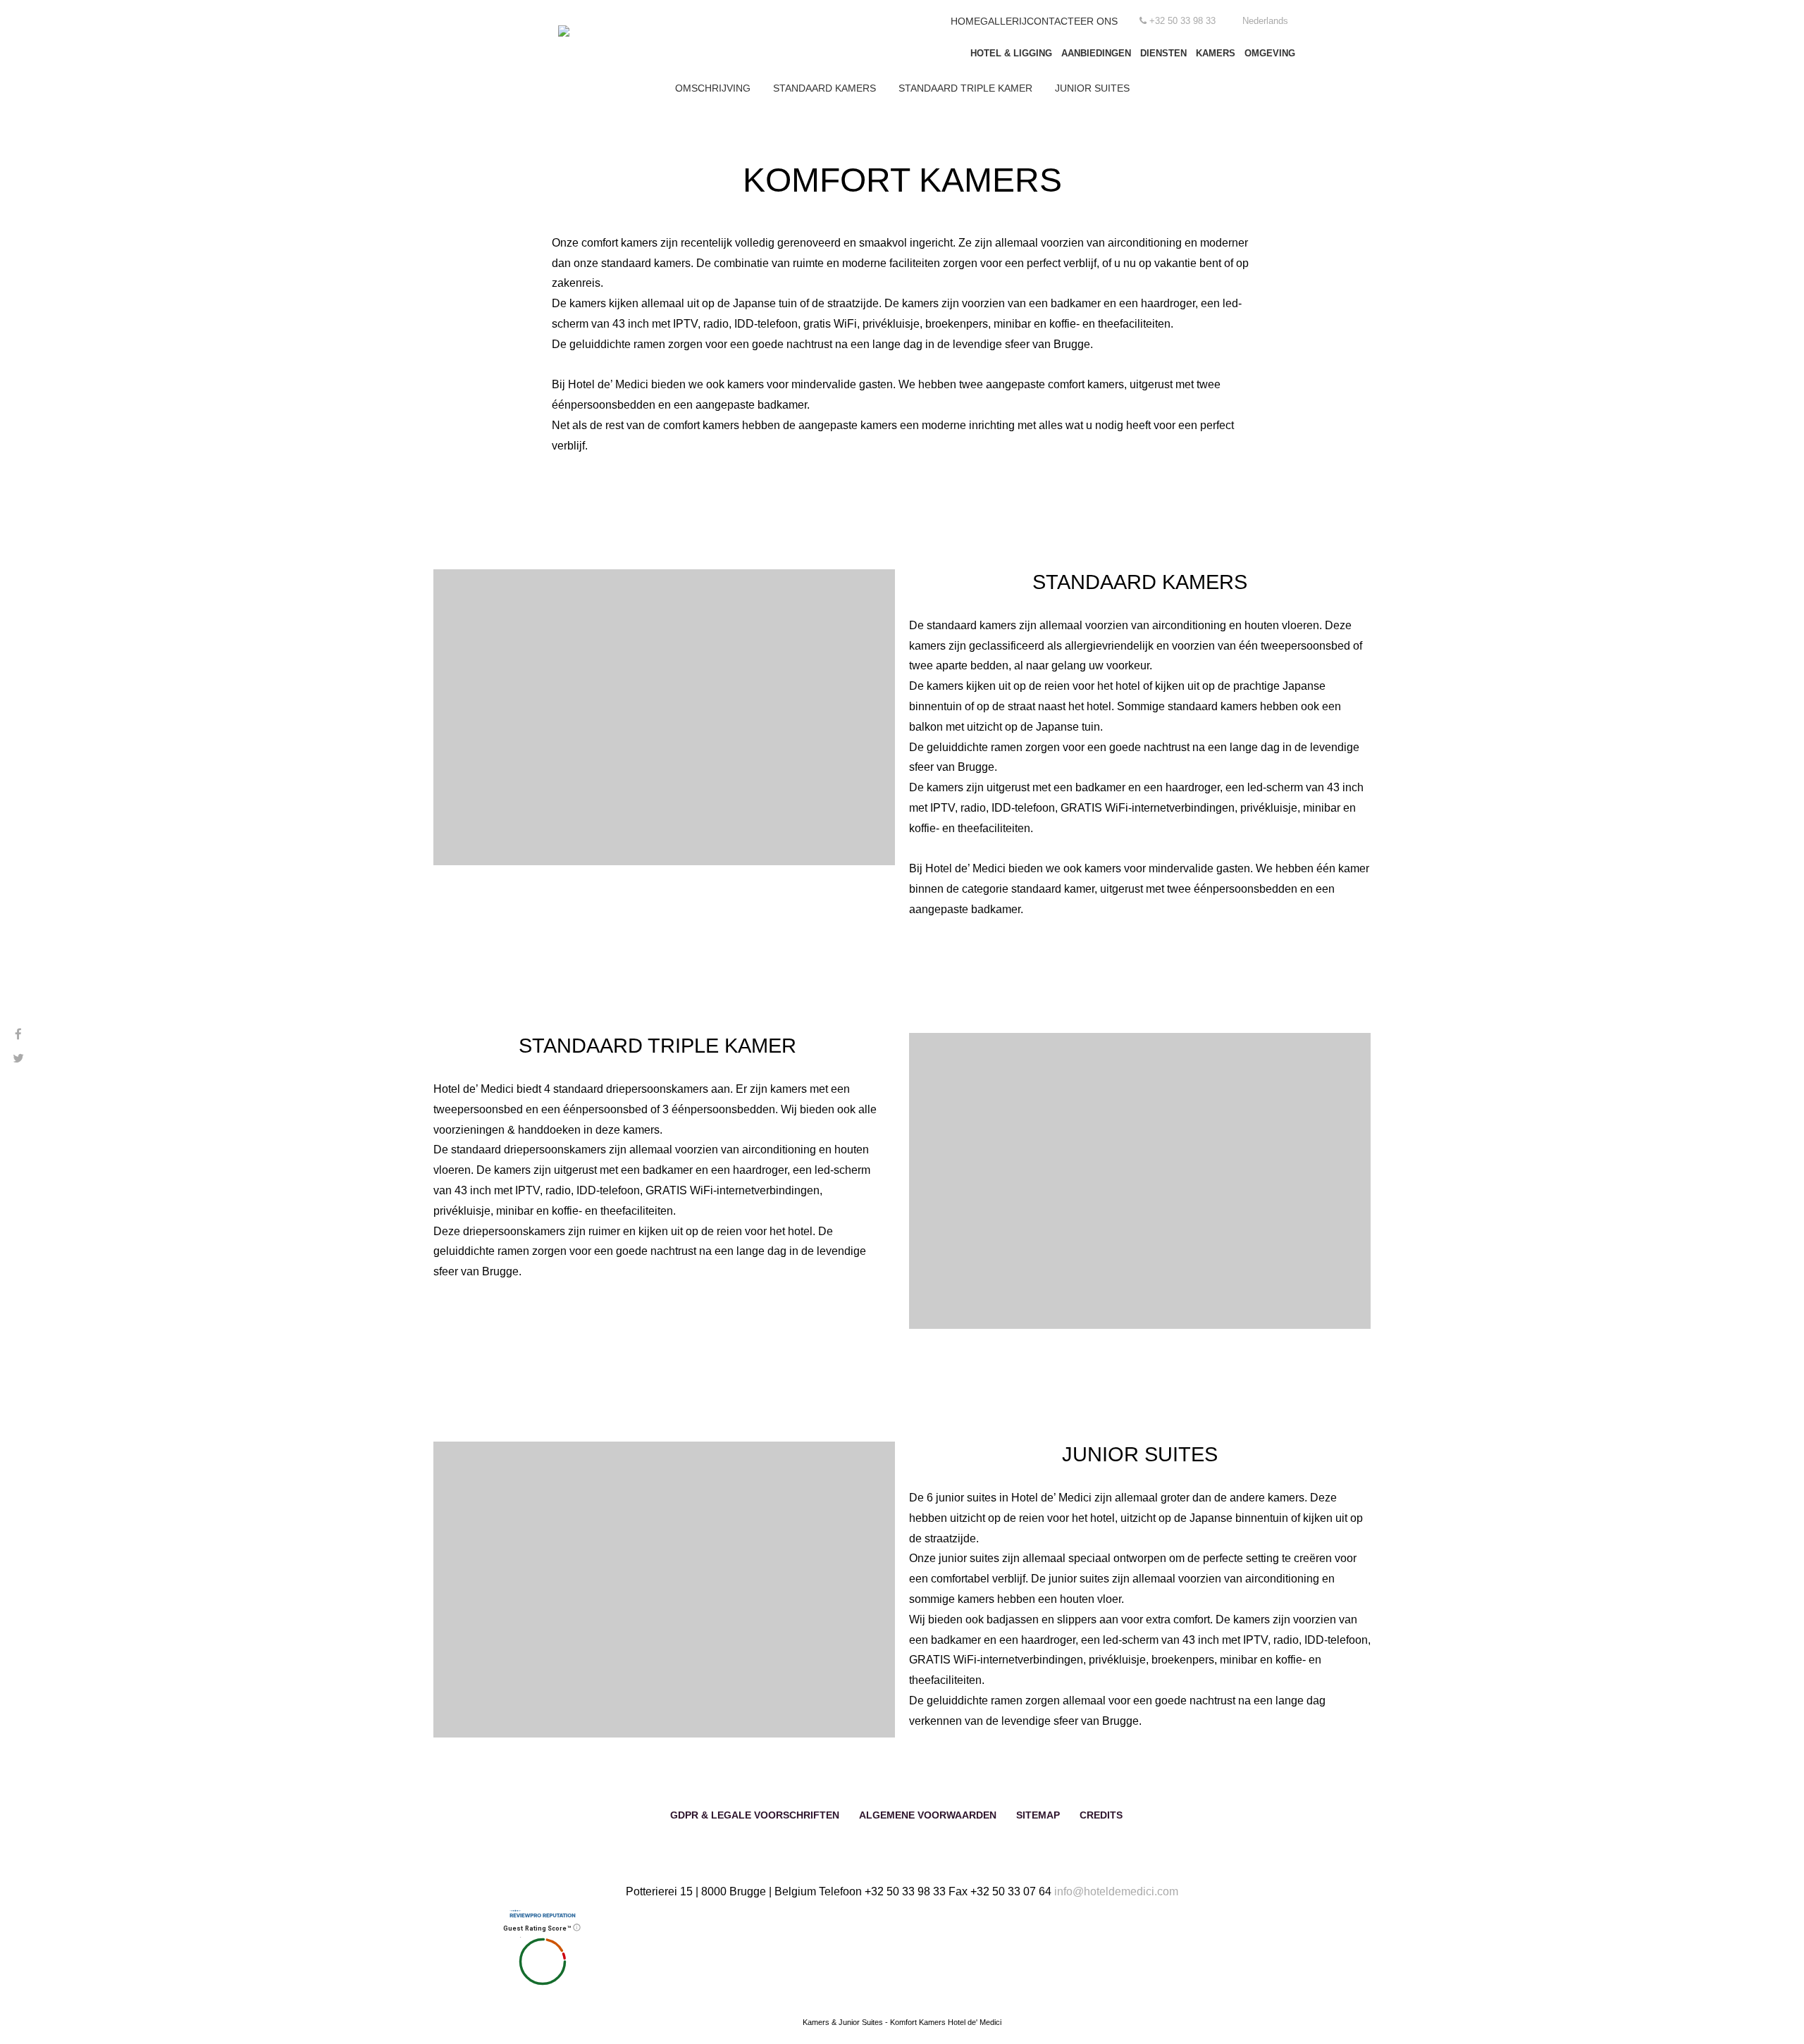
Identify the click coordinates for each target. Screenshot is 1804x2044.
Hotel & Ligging (1011, 53)
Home (965, 21)
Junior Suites (1092, 88)
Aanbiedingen (1096, 53)
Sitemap (1038, 1815)
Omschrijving (713, 88)
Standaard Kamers (824, 88)
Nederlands (1265, 21)
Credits (1101, 1815)
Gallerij (1003, 21)
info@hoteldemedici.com (1116, 1891)
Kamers (1216, 53)
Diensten (1163, 53)
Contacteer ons (1072, 21)
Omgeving (1270, 53)
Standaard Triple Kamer (965, 88)
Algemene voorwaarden (928, 1815)
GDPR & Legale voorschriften (755, 1815)
